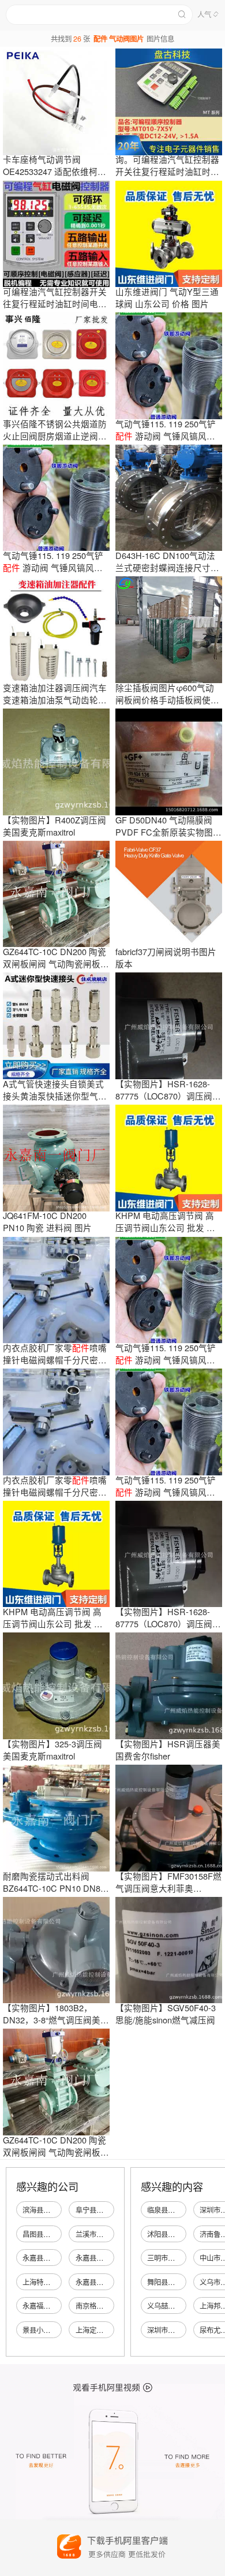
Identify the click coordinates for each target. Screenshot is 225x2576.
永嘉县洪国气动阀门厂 (57, 2258)
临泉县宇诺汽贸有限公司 (185, 2210)
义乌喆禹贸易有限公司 (182, 2306)
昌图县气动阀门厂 (50, 2234)
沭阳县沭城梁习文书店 (182, 2234)
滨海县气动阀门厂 (50, 2210)
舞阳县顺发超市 (171, 2282)
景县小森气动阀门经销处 (61, 2330)
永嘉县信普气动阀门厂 (110, 2282)
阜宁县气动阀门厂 (103, 2210)
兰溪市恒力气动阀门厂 (110, 2234)
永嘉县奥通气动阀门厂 (110, 2258)
